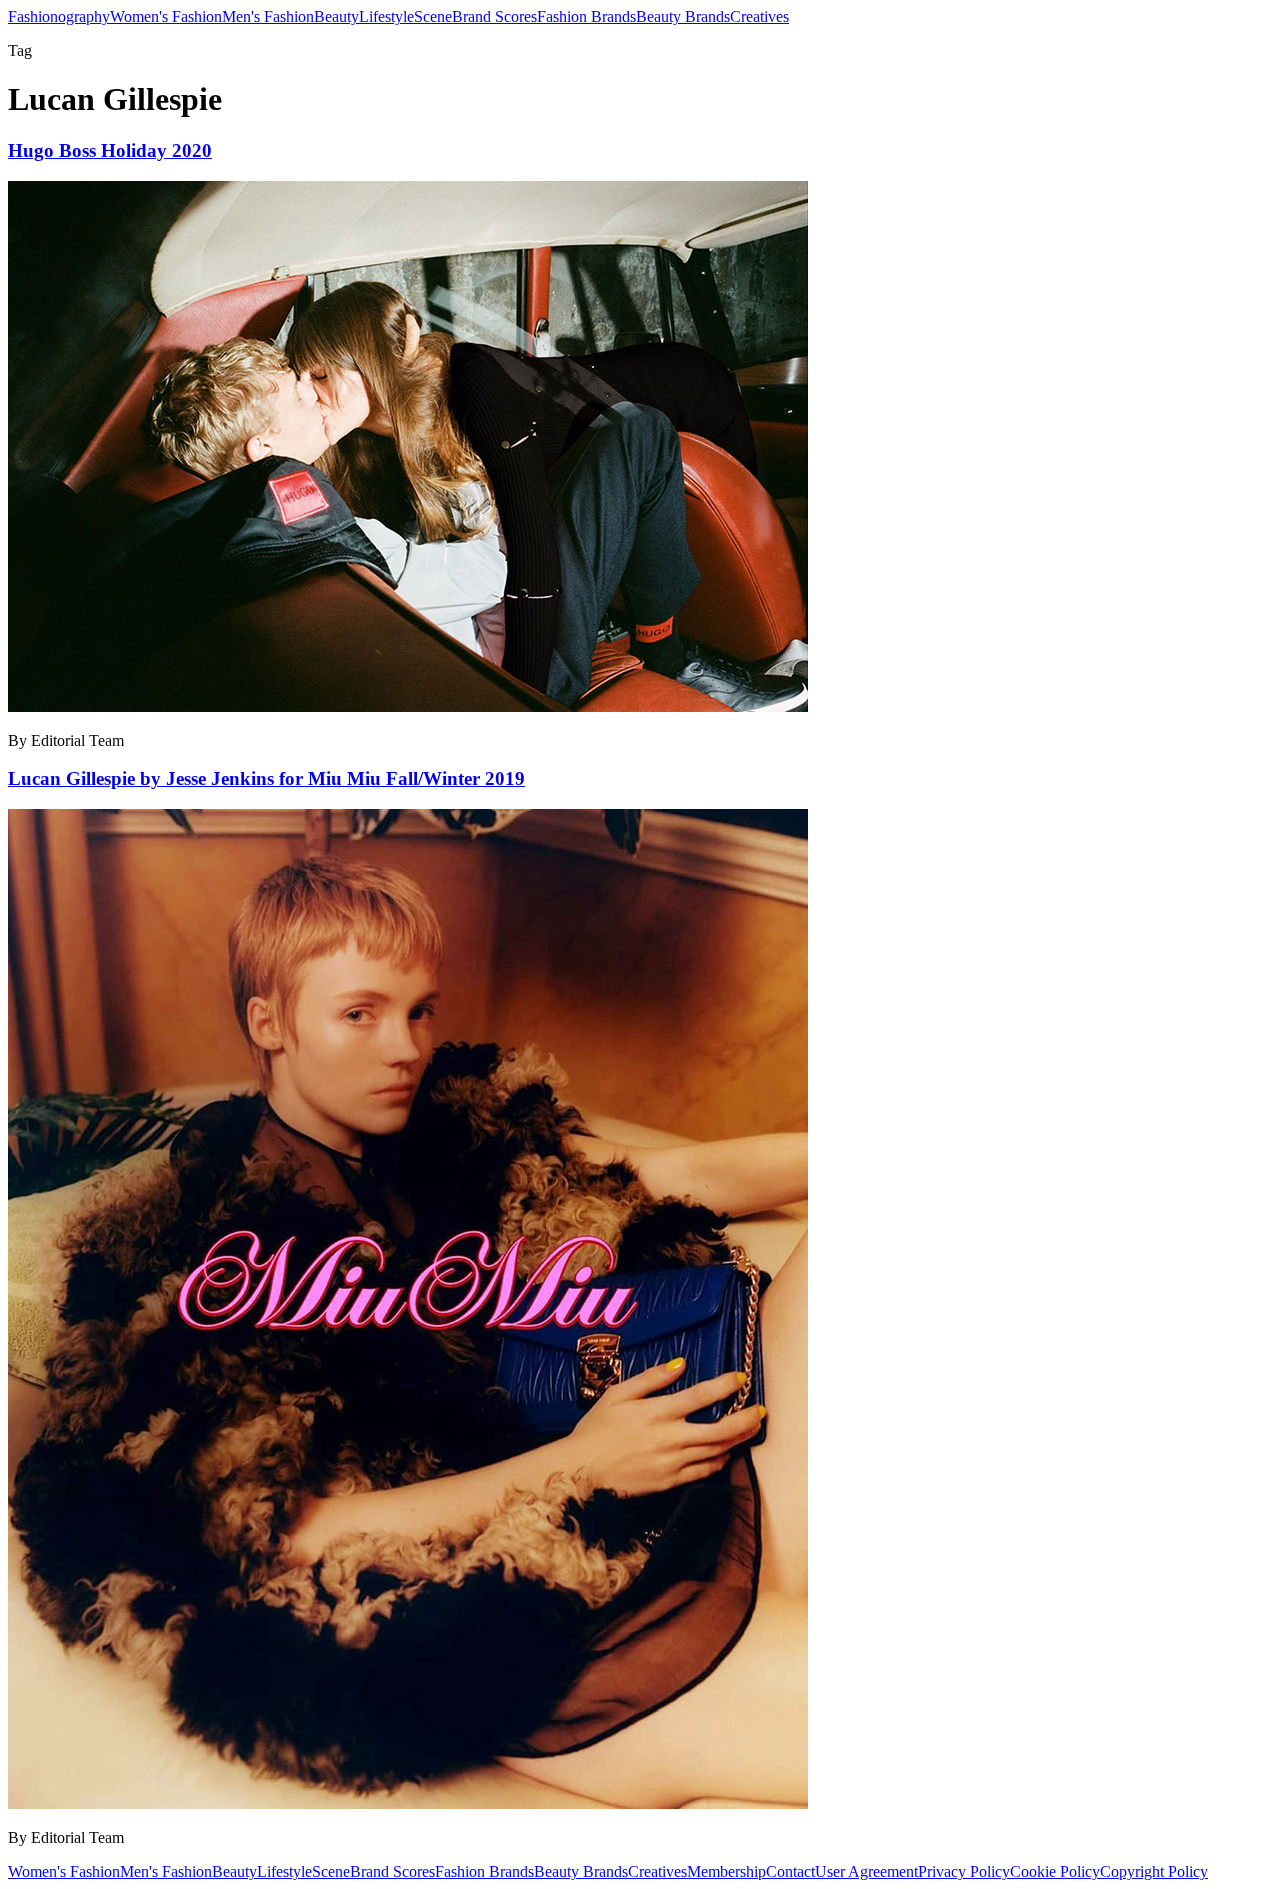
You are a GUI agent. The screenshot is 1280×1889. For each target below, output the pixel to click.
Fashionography (59, 16)
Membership (726, 1871)
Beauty (336, 16)
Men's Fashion (268, 16)
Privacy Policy (964, 1871)
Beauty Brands (683, 16)
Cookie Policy (1055, 1871)
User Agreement (866, 1871)
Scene (433, 16)
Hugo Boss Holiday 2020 (110, 150)
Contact (790, 1871)
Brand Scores (494, 16)
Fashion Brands (586, 16)
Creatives (759, 16)
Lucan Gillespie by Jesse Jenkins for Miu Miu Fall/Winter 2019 (266, 778)
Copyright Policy (1154, 1871)
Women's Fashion (166, 16)
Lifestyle (386, 16)
